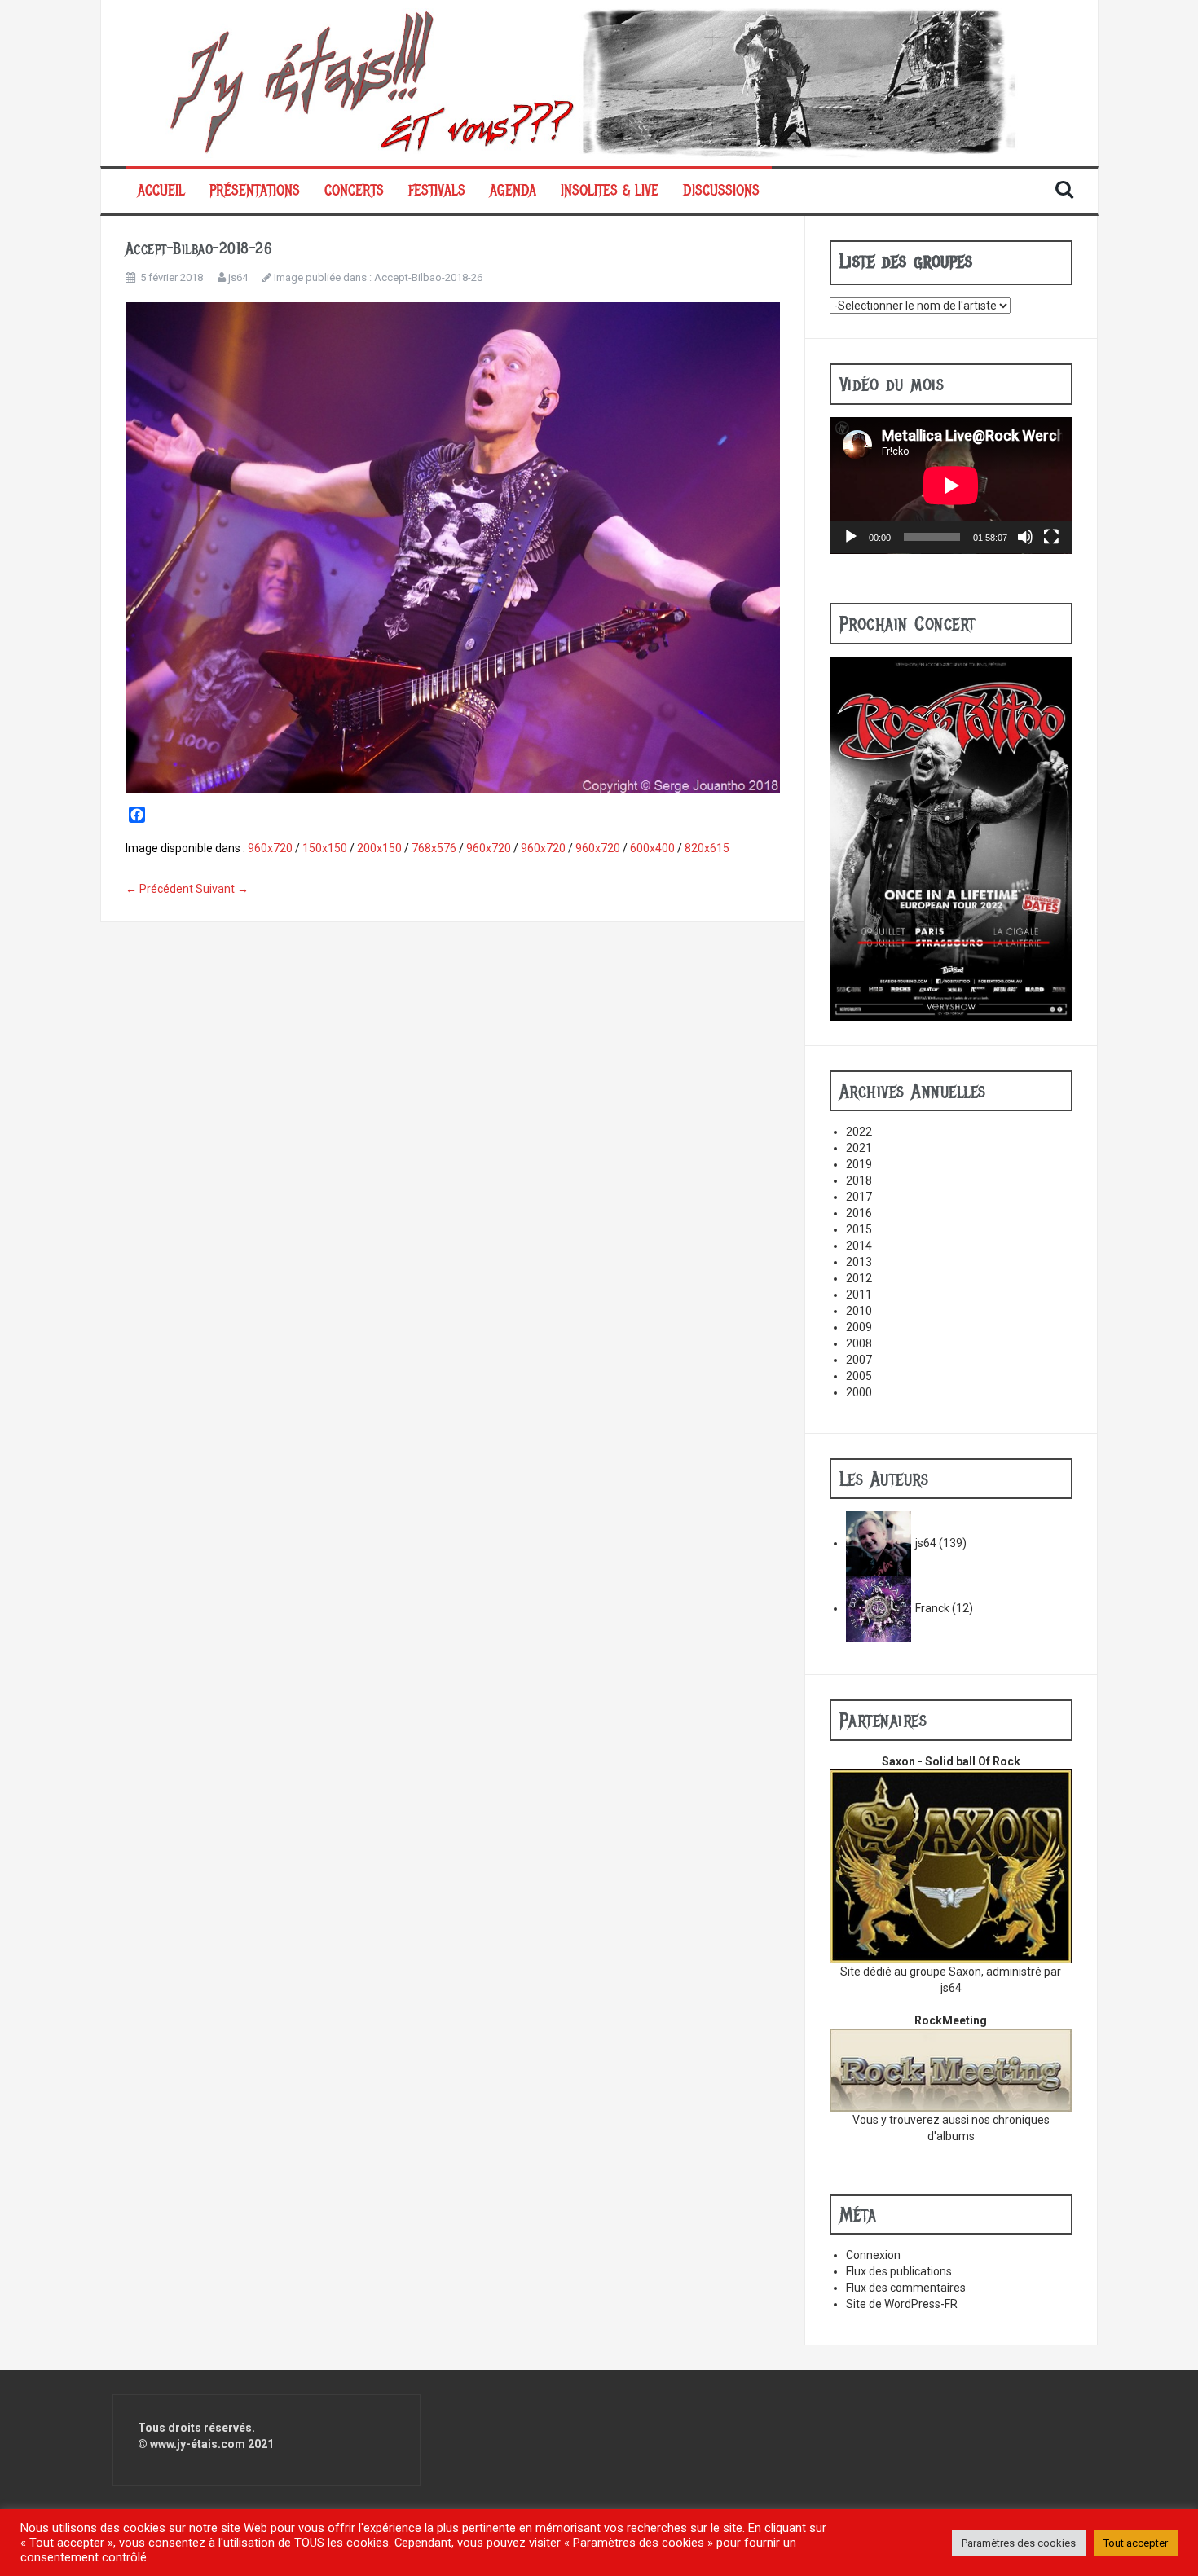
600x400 (652, 848)
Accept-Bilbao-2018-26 (428, 277)
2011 (859, 1295)
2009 (859, 1327)
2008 (859, 1343)
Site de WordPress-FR (902, 2304)
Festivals (437, 191)
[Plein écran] (1051, 537)
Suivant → (222, 889)
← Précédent (159, 889)
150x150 (325, 848)
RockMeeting (951, 2020)
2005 (859, 1376)
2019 (859, 1164)
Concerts (354, 191)
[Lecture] (851, 537)
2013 (859, 1262)
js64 (238, 277)
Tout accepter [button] (1136, 2543)
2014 (859, 1246)
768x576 (434, 848)
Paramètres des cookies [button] (1019, 2543)
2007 (859, 1360)
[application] (951, 486)
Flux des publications (899, 2271)
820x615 (707, 848)
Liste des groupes (906, 261)
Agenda (513, 191)
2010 (859, 1311)
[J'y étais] (599, 82)
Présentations (255, 191)
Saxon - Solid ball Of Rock (951, 1761)
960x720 (270, 848)
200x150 (379, 848)
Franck (932, 1608)
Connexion (873, 2255)
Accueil (161, 191)
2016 (859, 1213)
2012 (859, 1278)
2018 (859, 1180)
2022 (859, 1132)
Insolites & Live (610, 191)
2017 (859, 1197)
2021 (859, 1148)
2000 (859, 1392)
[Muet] (1025, 537)
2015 (859, 1229)
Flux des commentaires (906, 2288)
